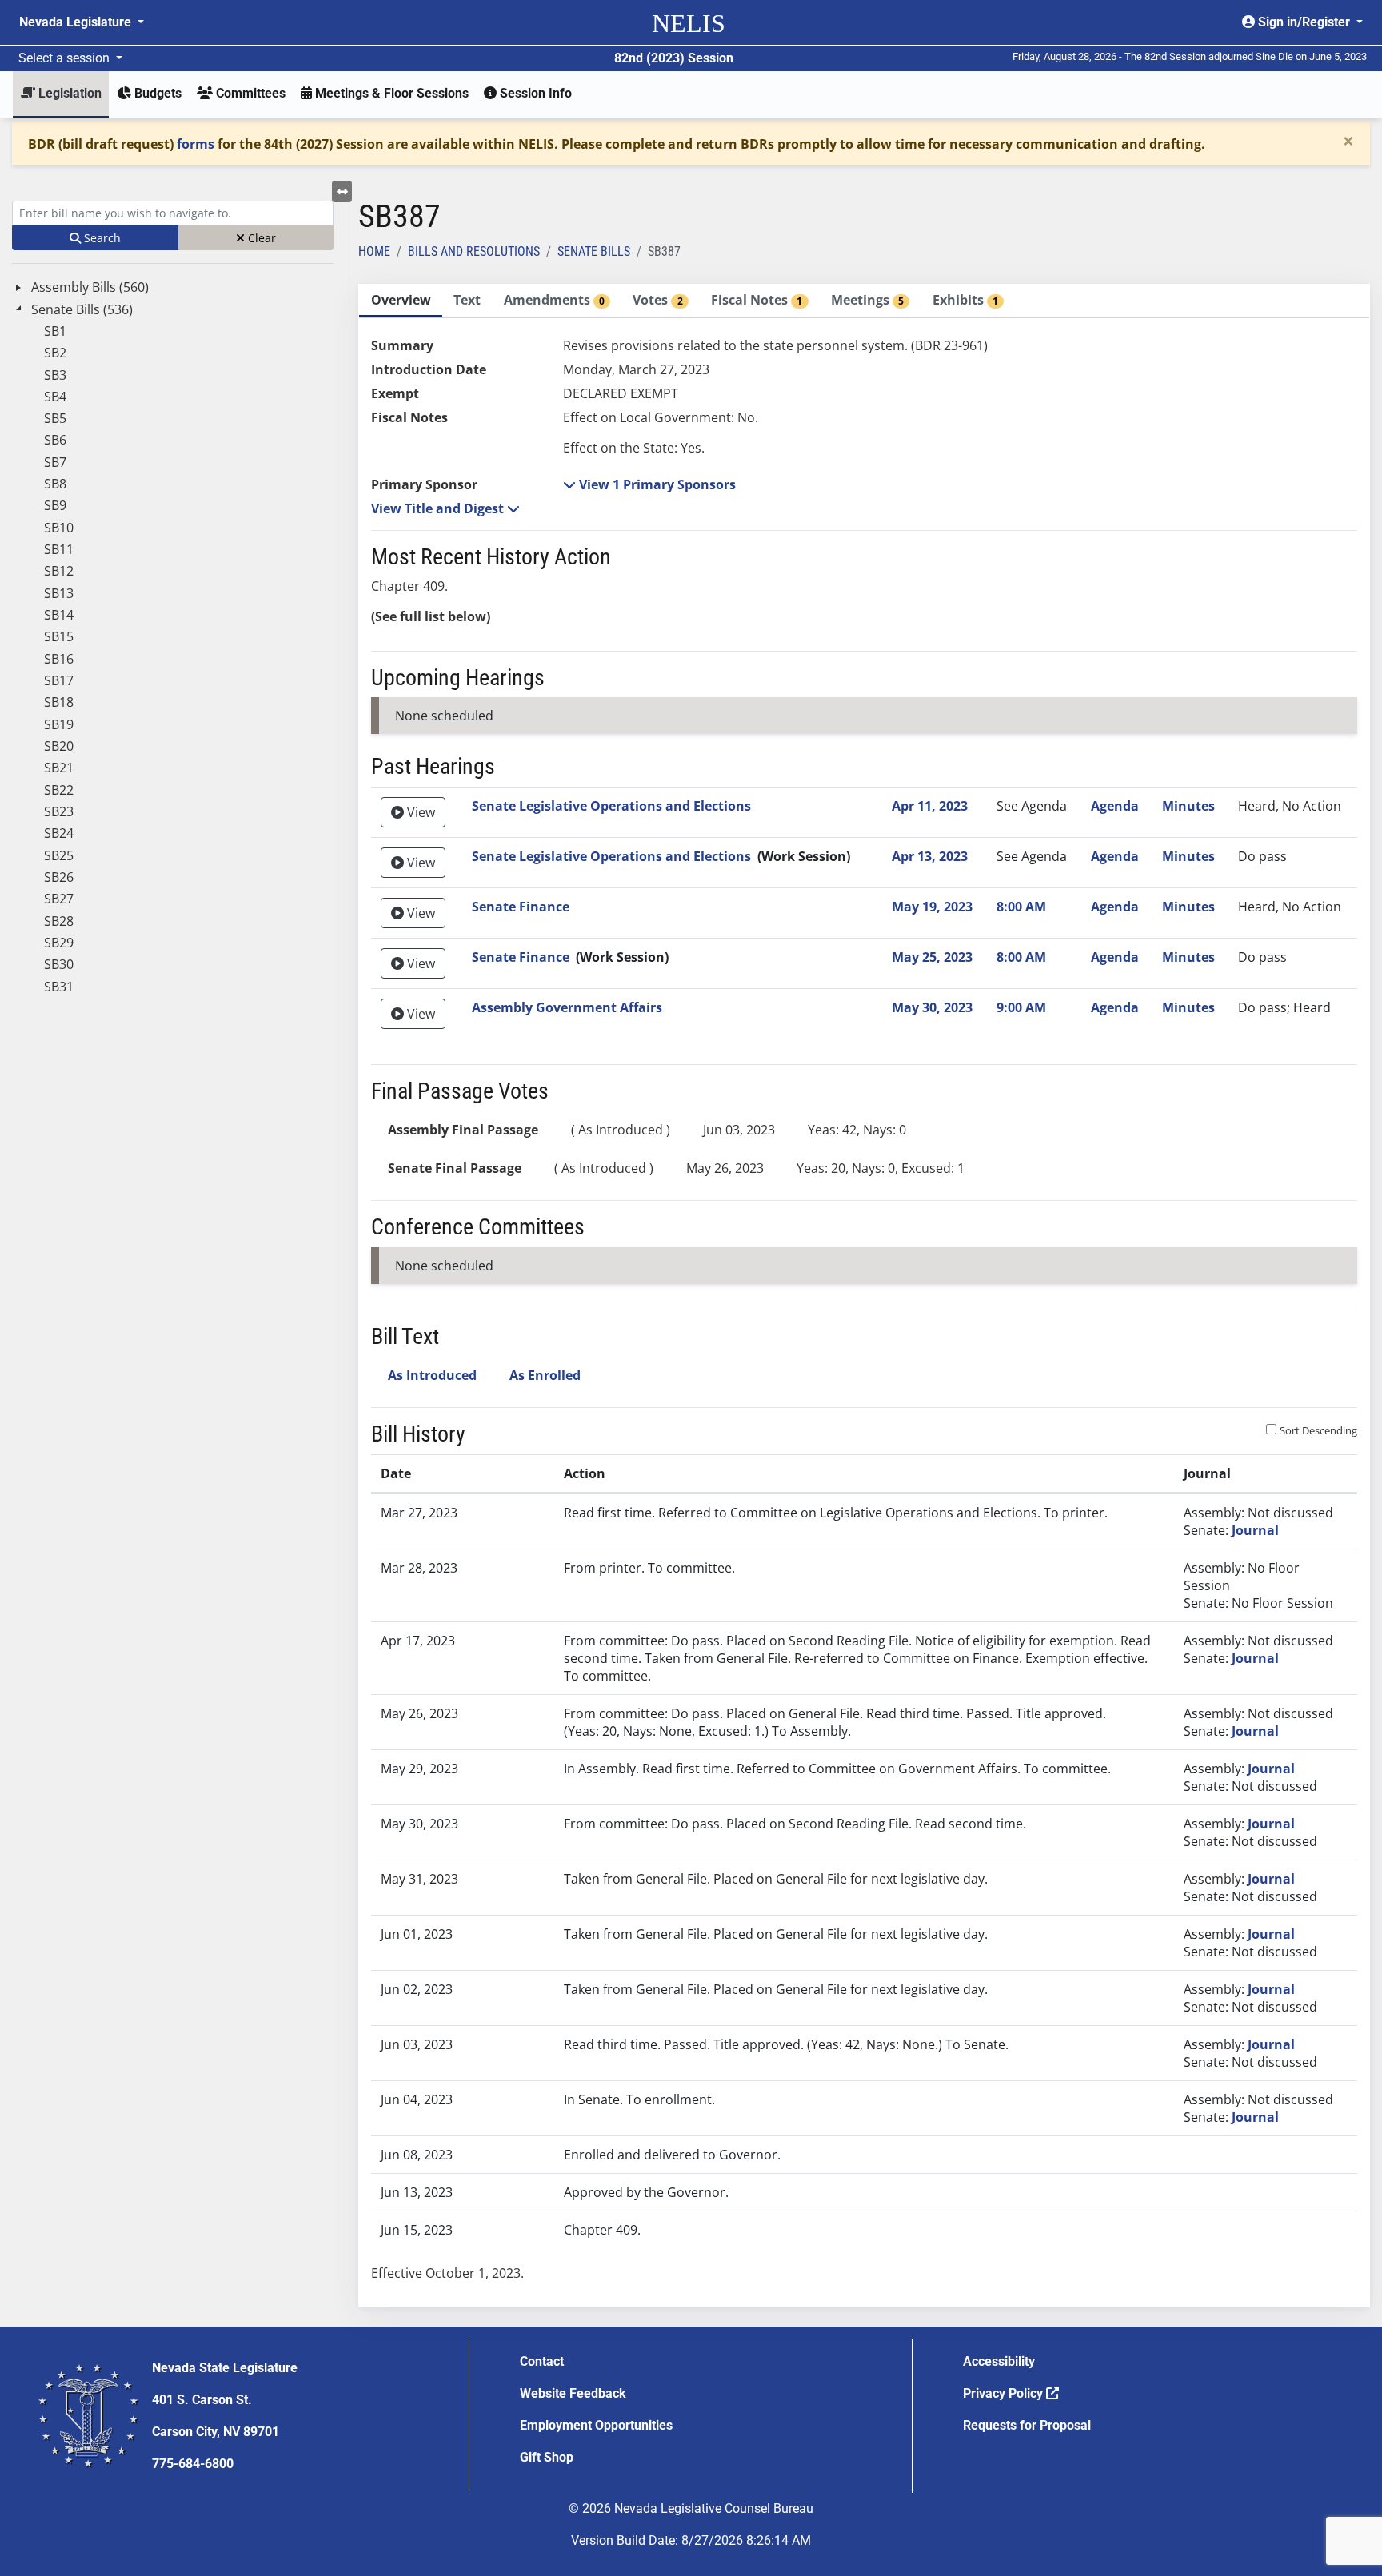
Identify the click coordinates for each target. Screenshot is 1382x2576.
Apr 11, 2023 (930, 806)
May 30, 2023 (932, 1007)
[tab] (401, 301)
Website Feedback (573, 2393)
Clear (260, 238)
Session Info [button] (534, 93)
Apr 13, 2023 (930, 856)
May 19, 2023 (932, 907)
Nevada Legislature (77, 22)
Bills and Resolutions (474, 251)
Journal (1255, 1530)
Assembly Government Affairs (567, 1007)
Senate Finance (521, 907)
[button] (649, 484)
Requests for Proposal (1027, 2425)
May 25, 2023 (932, 957)
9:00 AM (1021, 1007)
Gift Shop (547, 2457)
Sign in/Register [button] (1304, 22)
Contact (542, 2361)
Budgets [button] (156, 93)
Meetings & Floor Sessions (390, 93)
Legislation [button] (68, 93)
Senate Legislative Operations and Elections (611, 806)
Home (374, 251)
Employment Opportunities (596, 2425)
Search (101, 238)
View (419, 812)
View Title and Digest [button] (439, 508)
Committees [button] (249, 93)
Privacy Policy (1005, 2393)
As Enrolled (545, 1375)
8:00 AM (1021, 907)
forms (196, 144)
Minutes (1188, 806)
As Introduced (432, 1375)
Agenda (1115, 806)
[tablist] (864, 1296)
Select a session (66, 58)
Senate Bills (594, 251)
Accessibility (999, 2361)
